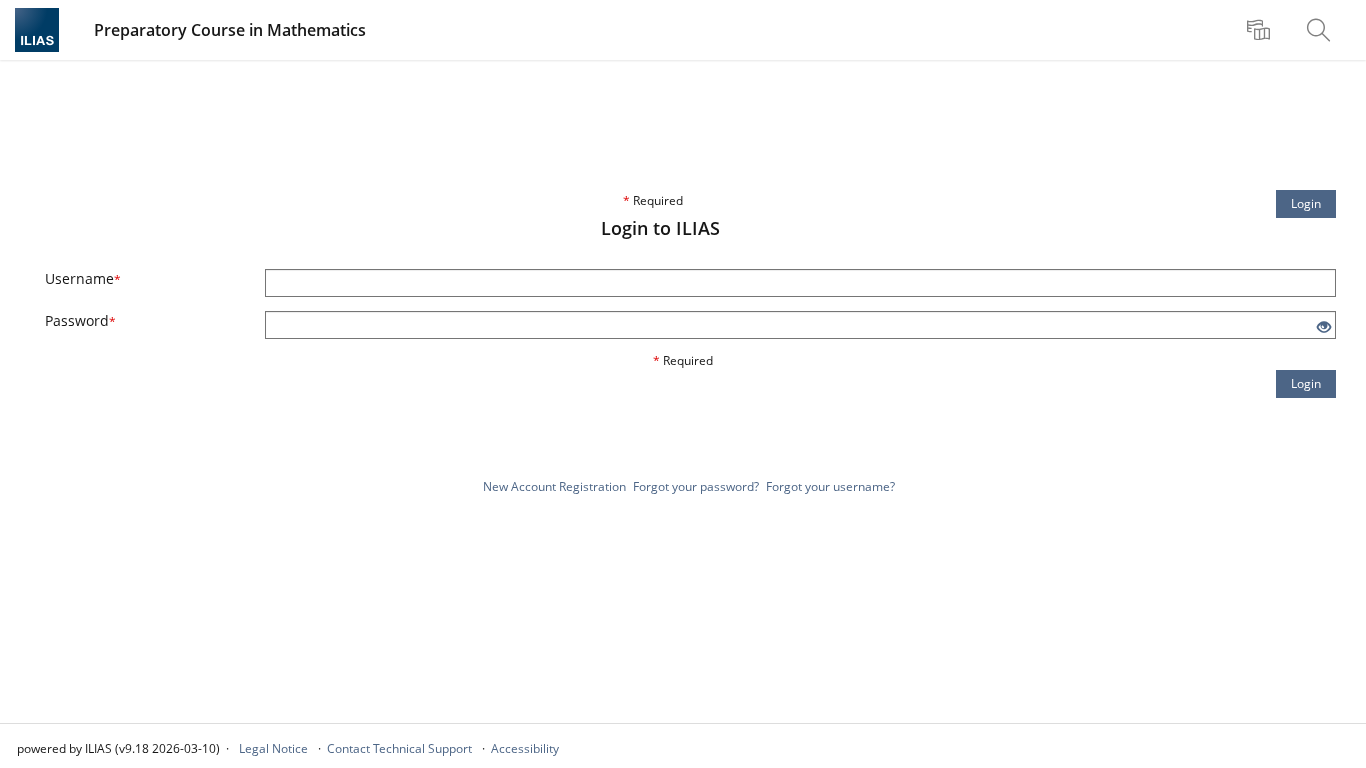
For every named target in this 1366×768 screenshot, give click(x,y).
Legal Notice (273, 748)
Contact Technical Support (399, 748)
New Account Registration (554, 486)
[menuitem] (1261, 30)
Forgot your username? (830, 486)
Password (80, 320)
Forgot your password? (696, 486)
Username (83, 278)
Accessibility (525, 748)
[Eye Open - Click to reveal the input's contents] (1324, 327)
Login (1306, 203)
